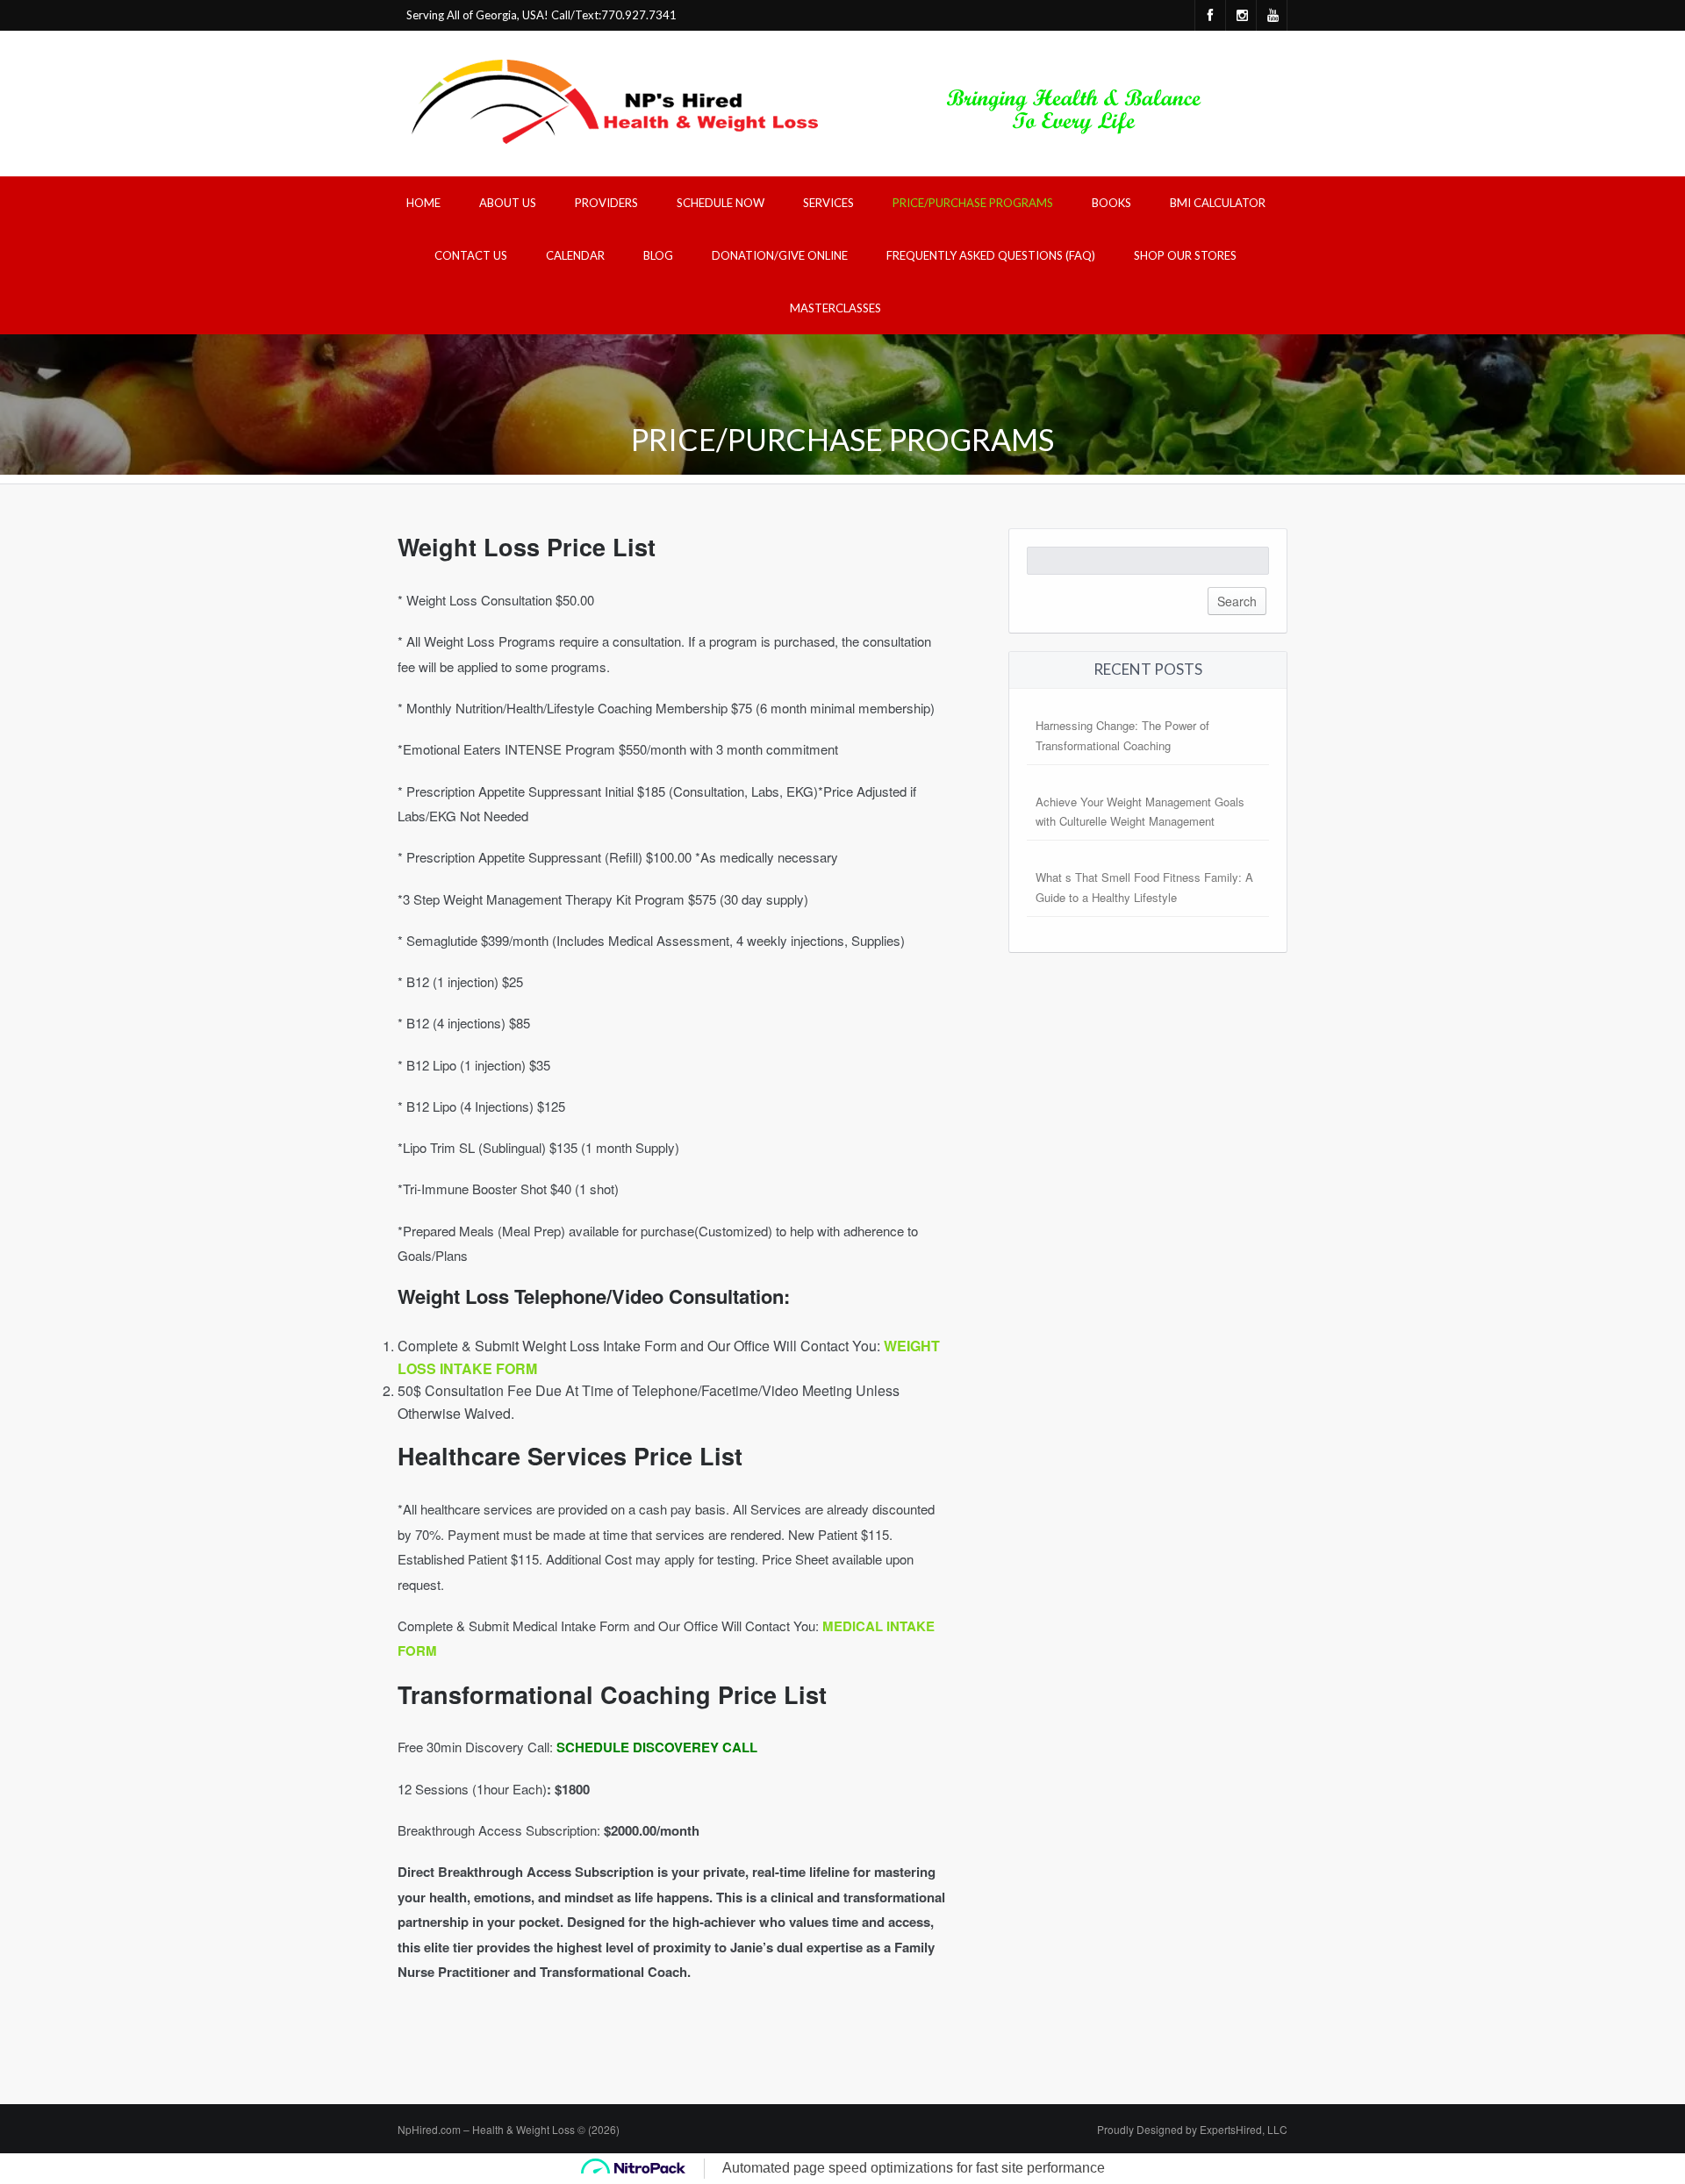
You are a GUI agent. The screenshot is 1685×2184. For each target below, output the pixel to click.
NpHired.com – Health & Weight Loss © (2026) (509, 2129)
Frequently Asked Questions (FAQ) (991, 255)
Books (1111, 203)
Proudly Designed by (1192, 2129)
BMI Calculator (1218, 203)
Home (423, 203)
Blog (658, 255)
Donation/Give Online (780, 255)
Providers (606, 203)
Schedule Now (721, 203)
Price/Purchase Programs (973, 203)
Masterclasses (835, 308)
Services (828, 203)
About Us (508, 203)
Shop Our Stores (1185, 255)
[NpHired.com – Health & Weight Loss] (814, 101)
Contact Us (471, 255)
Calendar (575, 255)
